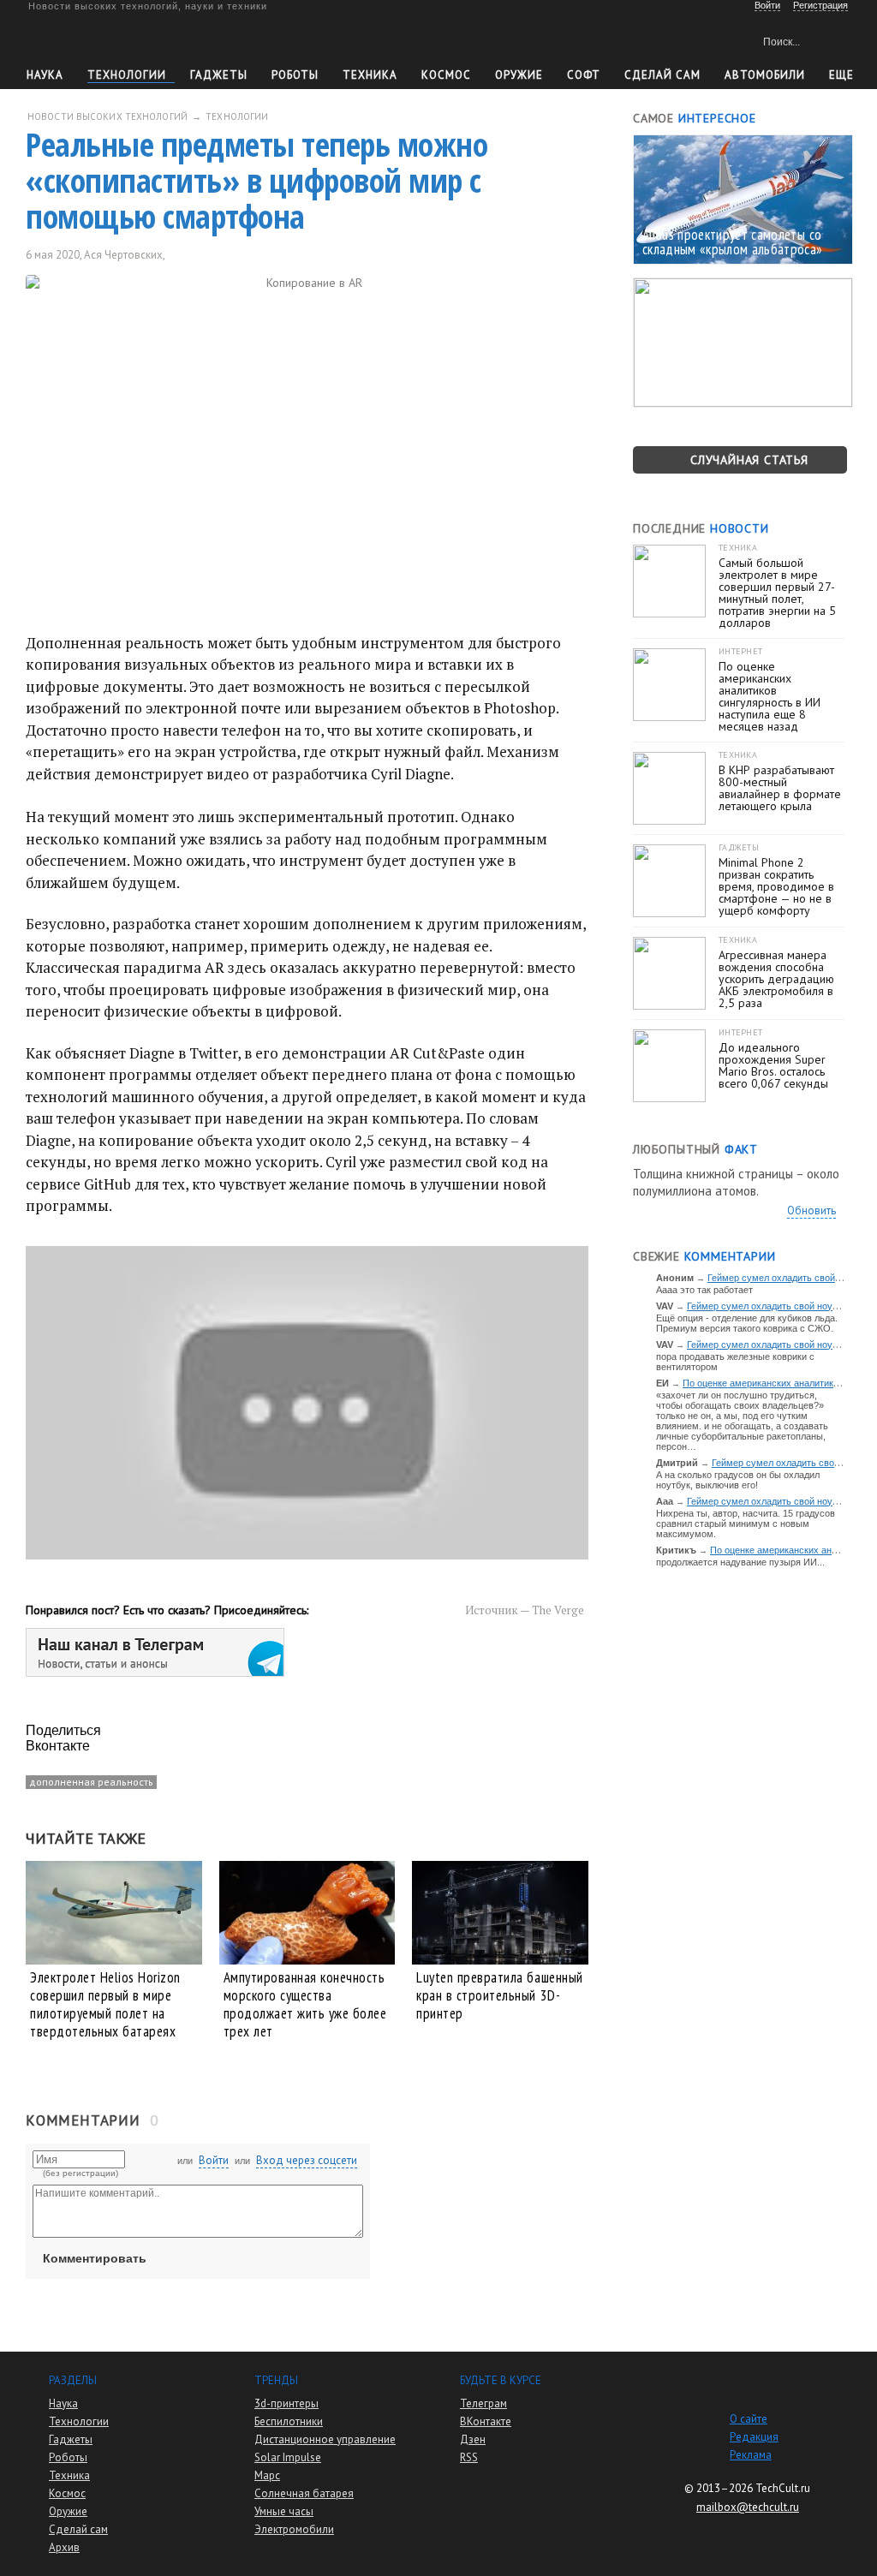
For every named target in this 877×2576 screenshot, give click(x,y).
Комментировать (95, 2258)
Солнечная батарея (304, 2493)
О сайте (749, 2419)
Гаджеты (219, 75)
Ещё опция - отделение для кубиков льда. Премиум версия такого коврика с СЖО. (747, 1323)
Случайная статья (749, 460)
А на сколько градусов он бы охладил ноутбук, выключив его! (738, 1480)
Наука (45, 75)
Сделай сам (78, 2529)
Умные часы (284, 2511)
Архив (64, 2547)
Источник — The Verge (525, 1610)
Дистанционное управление (325, 2439)
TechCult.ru (783, 2488)
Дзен (473, 2439)
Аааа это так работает (704, 1290)
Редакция (754, 2437)
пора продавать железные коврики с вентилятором (735, 1362)
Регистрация (820, 5)
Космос (446, 75)
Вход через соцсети (307, 2160)
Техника (370, 75)
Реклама (751, 2455)
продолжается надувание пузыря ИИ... (740, 1562)
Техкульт (106, 39)
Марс (267, 2475)
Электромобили (294, 2529)
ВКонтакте (486, 2421)
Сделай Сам (662, 75)
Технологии (127, 75)
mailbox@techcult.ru (748, 2507)
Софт (584, 75)
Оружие (519, 75)
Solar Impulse (288, 2457)
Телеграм (483, 2403)
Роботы (295, 75)
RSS (469, 2457)
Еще (841, 75)
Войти (214, 2160)
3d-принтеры (286, 2403)
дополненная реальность (91, 1782)
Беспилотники (289, 2421)
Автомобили (765, 75)
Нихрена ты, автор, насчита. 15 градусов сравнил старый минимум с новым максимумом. (746, 1524)
